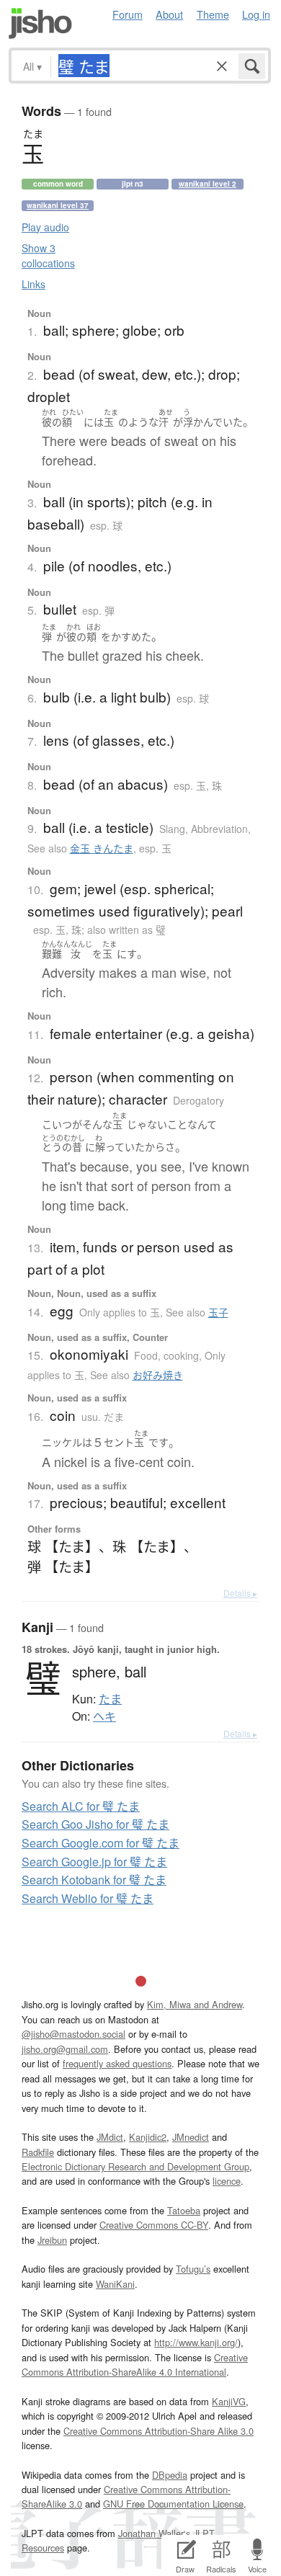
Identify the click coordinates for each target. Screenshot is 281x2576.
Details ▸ (240, 1593)
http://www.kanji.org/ (196, 2342)
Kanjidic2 (148, 2137)
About (169, 14)
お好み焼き (158, 1375)
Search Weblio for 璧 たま (88, 1898)
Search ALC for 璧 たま (81, 1806)
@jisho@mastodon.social (73, 2034)
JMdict (110, 2137)
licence (227, 2181)
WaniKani (115, 2284)
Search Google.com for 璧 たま (101, 1843)
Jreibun (52, 2240)
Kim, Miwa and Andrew (195, 2004)
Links (34, 284)
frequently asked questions (117, 2063)
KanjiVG (229, 2401)
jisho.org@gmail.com (65, 2049)
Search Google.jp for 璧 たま (94, 1862)
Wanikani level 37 (58, 205)
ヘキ (104, 1716)
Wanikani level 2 (208, 184)
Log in (256, 14)
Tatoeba (184, 2210)
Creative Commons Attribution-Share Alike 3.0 (159, 2431)
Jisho (40, 23)
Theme (213, 14)
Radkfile (38, 2152)
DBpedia (170, 2475)
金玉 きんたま (102, 848)
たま (110, 1699)
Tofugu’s (193, 2269)
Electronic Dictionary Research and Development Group (135, 2166)
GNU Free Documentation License (173, 2504)
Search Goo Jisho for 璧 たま (95, 1824)
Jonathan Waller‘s (154, 2533)
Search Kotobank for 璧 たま (94, 1880)
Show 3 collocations (48, 255)
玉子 (218, 1312)
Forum (128, 14)
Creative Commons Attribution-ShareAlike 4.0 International (135, 2365)
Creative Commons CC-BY (154, 2225)
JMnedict (191, 2137)
